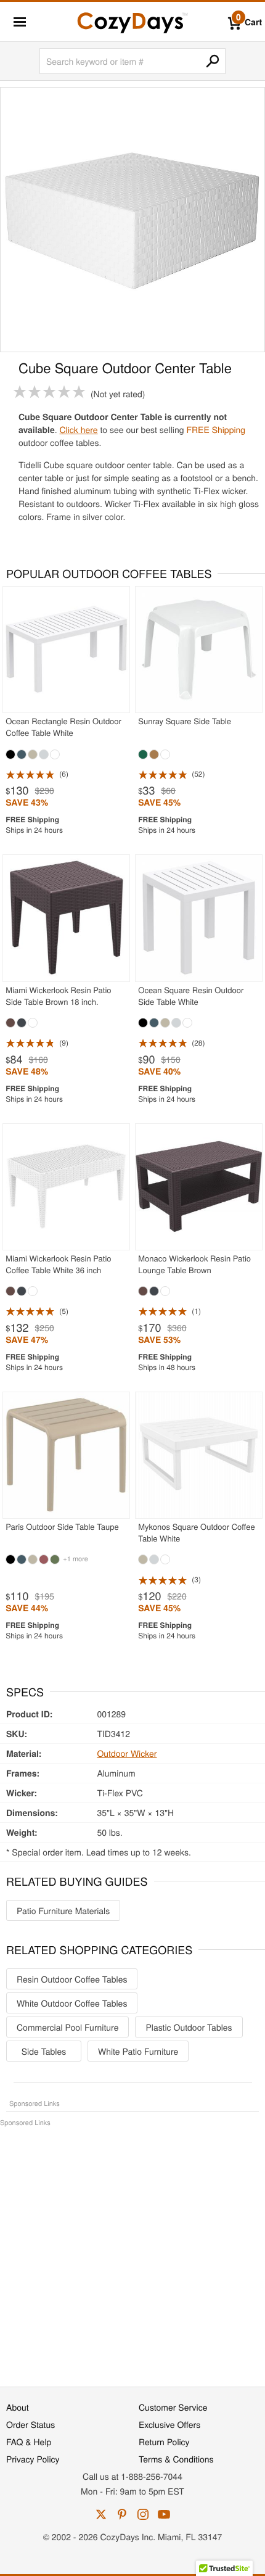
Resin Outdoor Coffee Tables (72, 1979)
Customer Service (173, 2407)
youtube (164, 2514)
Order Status (31, 2424)
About (18, 2407)
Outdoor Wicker (127, 1753)
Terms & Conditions (176, 2459)
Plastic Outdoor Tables (189, 2027)
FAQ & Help (29, 2442)
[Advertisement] (132, 2250)
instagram (143, 2514)
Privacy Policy (33, 2459)
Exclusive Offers (169, 2424)
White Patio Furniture (138, 2051)
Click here (78, 429)
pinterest (122, 2514)
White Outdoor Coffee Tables (72, 2003)
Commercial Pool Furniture (67, 2027)
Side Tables (44, 2051)
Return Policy (164, 2442)
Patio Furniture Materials (63, 1910)
